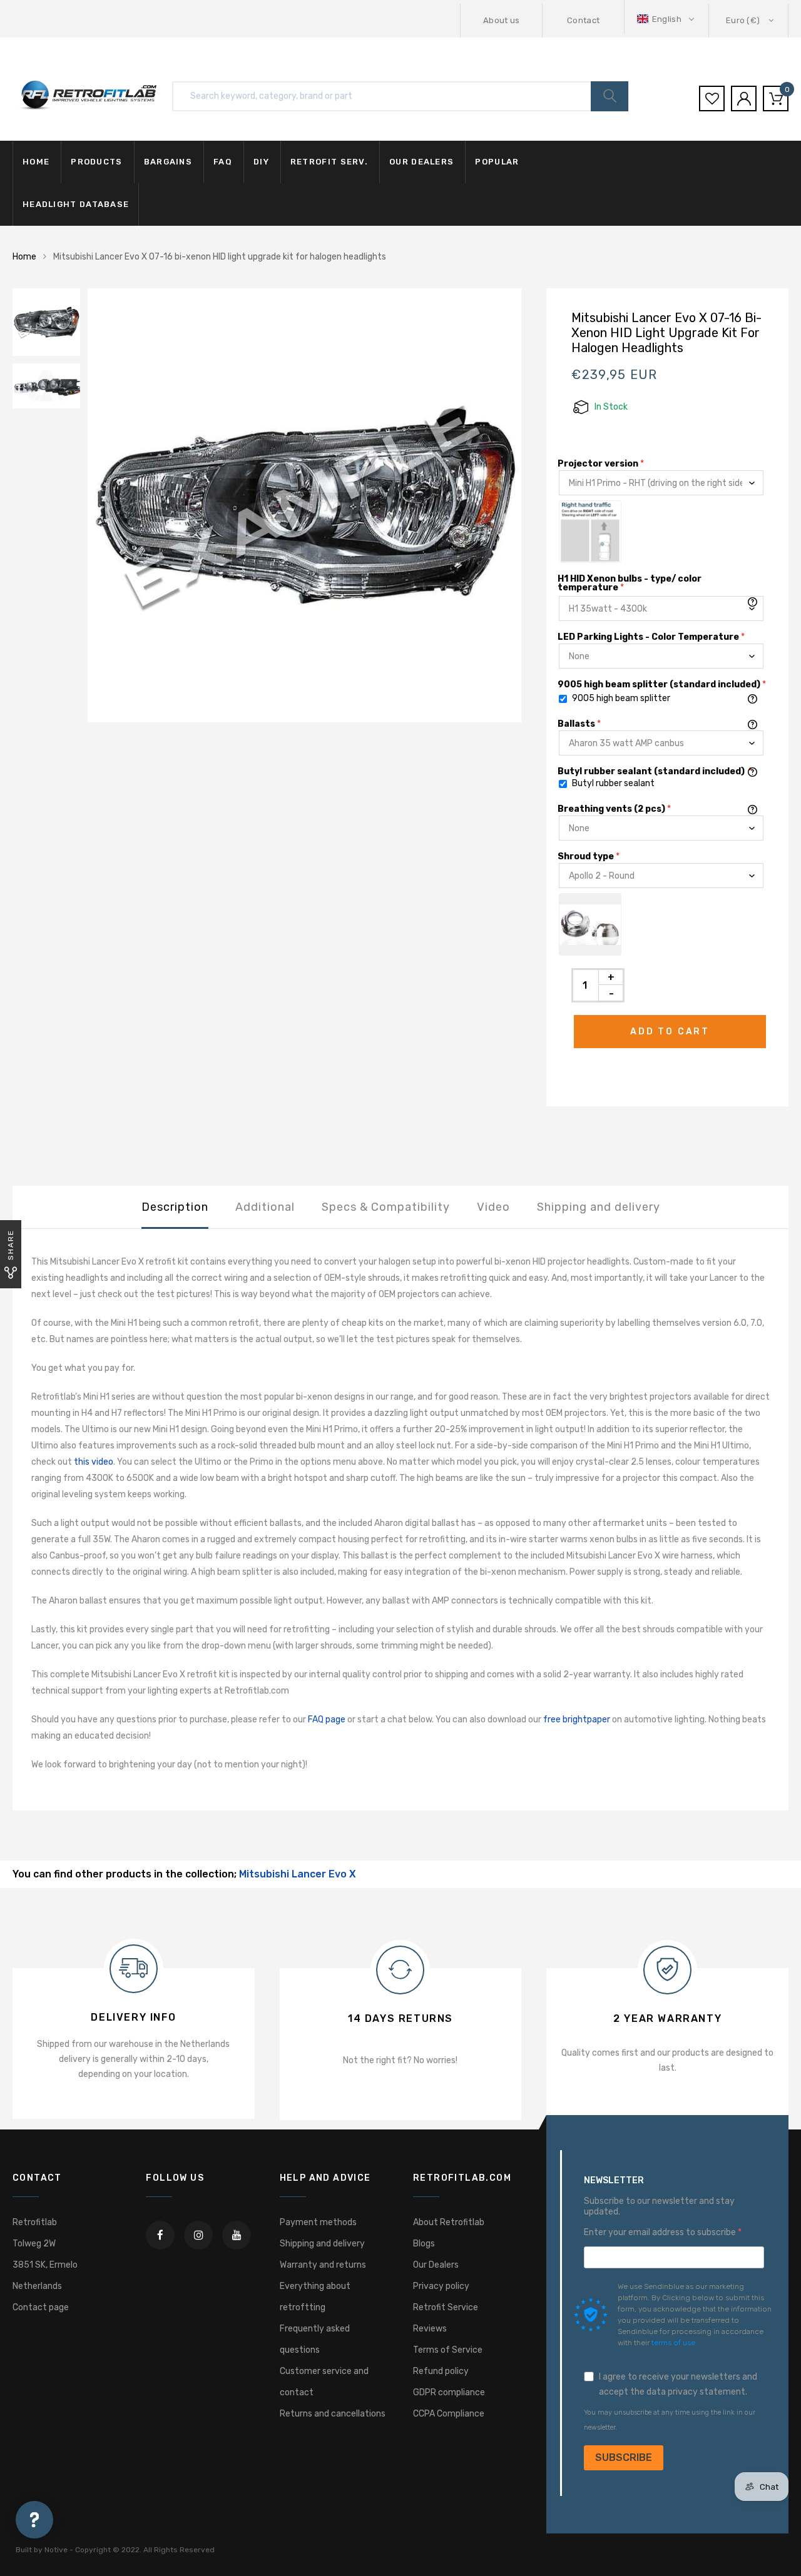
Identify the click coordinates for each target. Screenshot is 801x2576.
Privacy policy (441, 2286)
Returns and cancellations (333, 2414)
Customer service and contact (324, 2382)
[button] (667, 19)
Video (493, 1207)
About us (502, 20)
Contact (583, 20)
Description (175, 1207)
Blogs (424, 2244)
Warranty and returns (323, 2265)
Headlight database (76, 204)
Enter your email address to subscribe (661, 2233)
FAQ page (327, 1720)
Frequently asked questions (315, 2339)
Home (36, 162)
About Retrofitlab (449, 2222)
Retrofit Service (446, 2307)
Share (11, 1245)
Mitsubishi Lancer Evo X (298, 1874)
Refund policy (441, 2371)
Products (96, 162)
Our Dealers (436, 2265)
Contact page (41, 2307)
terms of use (673, 2343)
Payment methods (318, 2222)
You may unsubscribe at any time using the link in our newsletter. (670, 2420)
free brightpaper (577, 1720)
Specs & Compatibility (386, 1207)
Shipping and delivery (599, 1207)
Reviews (430, 2329)
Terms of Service (448, 2350)
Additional (265, 1207)
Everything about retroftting (315, 2297)
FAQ (223, 162)
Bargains (168, 162)
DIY (261, 162)
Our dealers (421, 162)
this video (94, 1462)
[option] (305, 505)
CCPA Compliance (449, 2414)
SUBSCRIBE (624, 2457)
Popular (497, 162)
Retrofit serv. (329, 162)
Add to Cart (670, 1032)
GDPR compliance (449, 2392)
